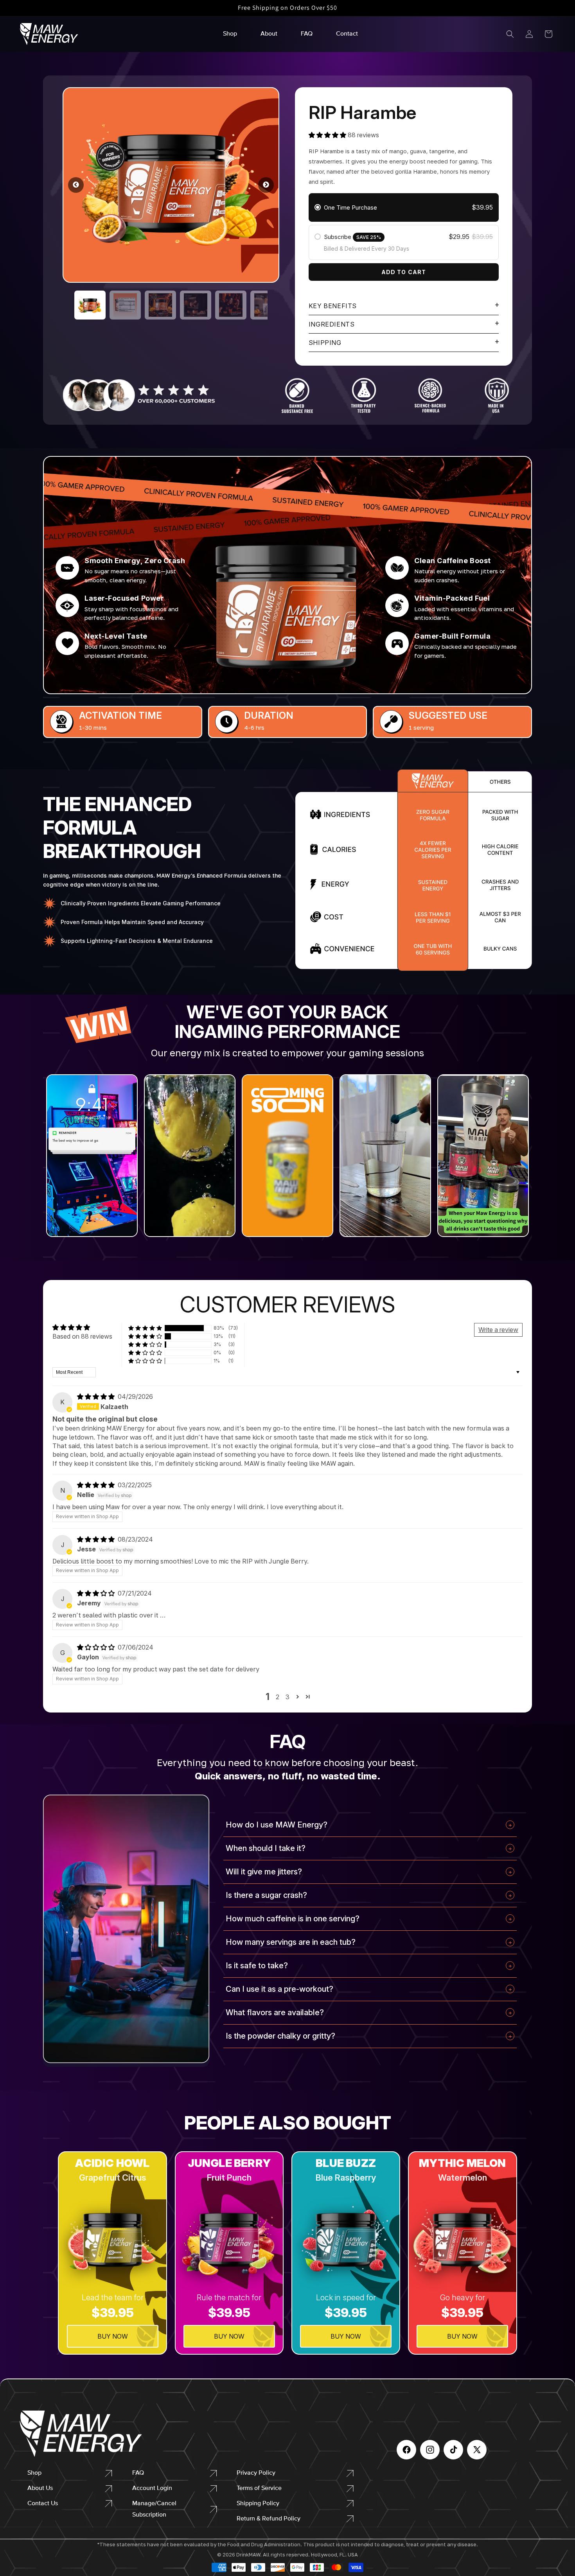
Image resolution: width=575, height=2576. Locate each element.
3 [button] (287, 1697)
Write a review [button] (498, 1330)
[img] (97, 1397)
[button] (510, 34)
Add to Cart (404, 272)
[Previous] (76, 185)
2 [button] (278, 1697)
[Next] (266, 185)
